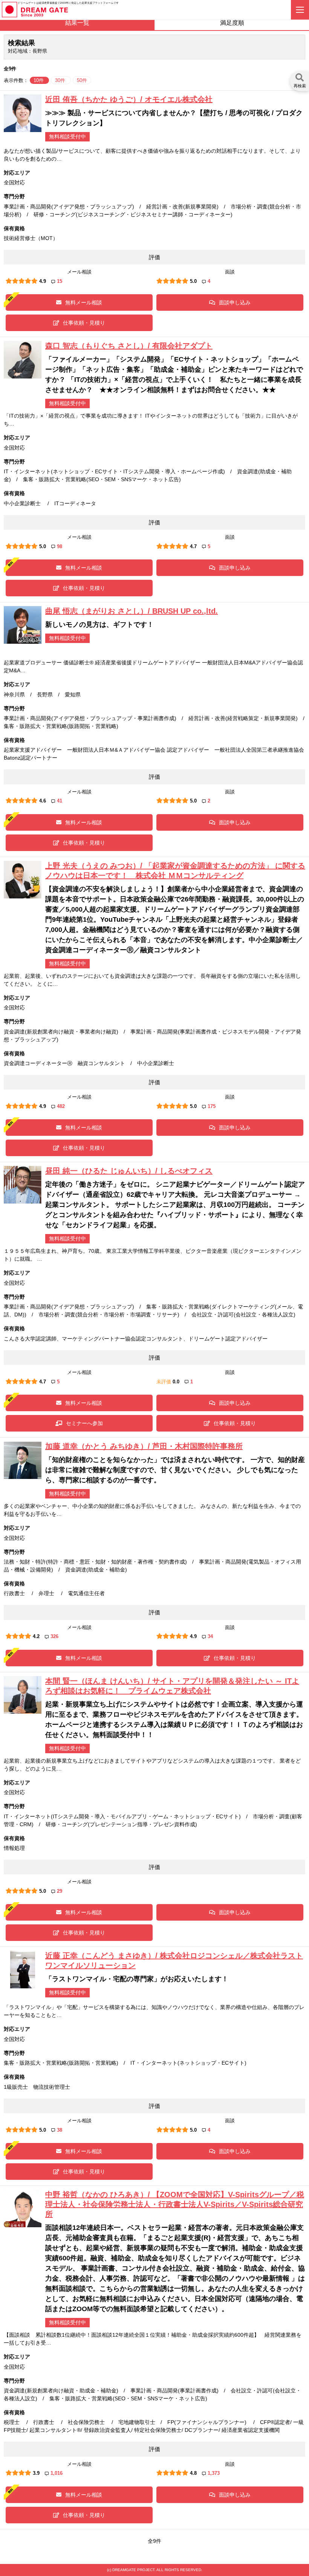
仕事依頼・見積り (84, 323)
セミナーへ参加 (84, 1423)
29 (60, 1891)
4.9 (43, 281)
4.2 (36, 1636)
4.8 (193, 2473)
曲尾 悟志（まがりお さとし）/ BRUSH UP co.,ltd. (132, 611)
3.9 (36, 2473)
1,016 (57, 2473)
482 (61, 1106)
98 (60, 546)
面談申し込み (235, 302)
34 (210, 1636)
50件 (82, 80)
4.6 (43, 801)
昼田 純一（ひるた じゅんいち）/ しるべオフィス (129, 1171)
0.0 (176, 1382)
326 (54, 1636)
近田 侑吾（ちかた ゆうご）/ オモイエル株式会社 (129, 99)
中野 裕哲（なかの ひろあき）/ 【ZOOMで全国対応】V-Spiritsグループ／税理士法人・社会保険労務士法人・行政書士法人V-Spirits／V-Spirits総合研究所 (175, 2204)
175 (212, 1106)
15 (60, 281)
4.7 (193, 546)
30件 (61, 80)
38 (60, 2130)
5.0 (193, 281)
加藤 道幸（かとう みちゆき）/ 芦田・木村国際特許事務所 (144, 1446)
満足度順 (232, 23)
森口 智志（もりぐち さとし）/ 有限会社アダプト (129, 346)
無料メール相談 (84, 302)
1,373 (214, 2473)
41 (60, 801)
